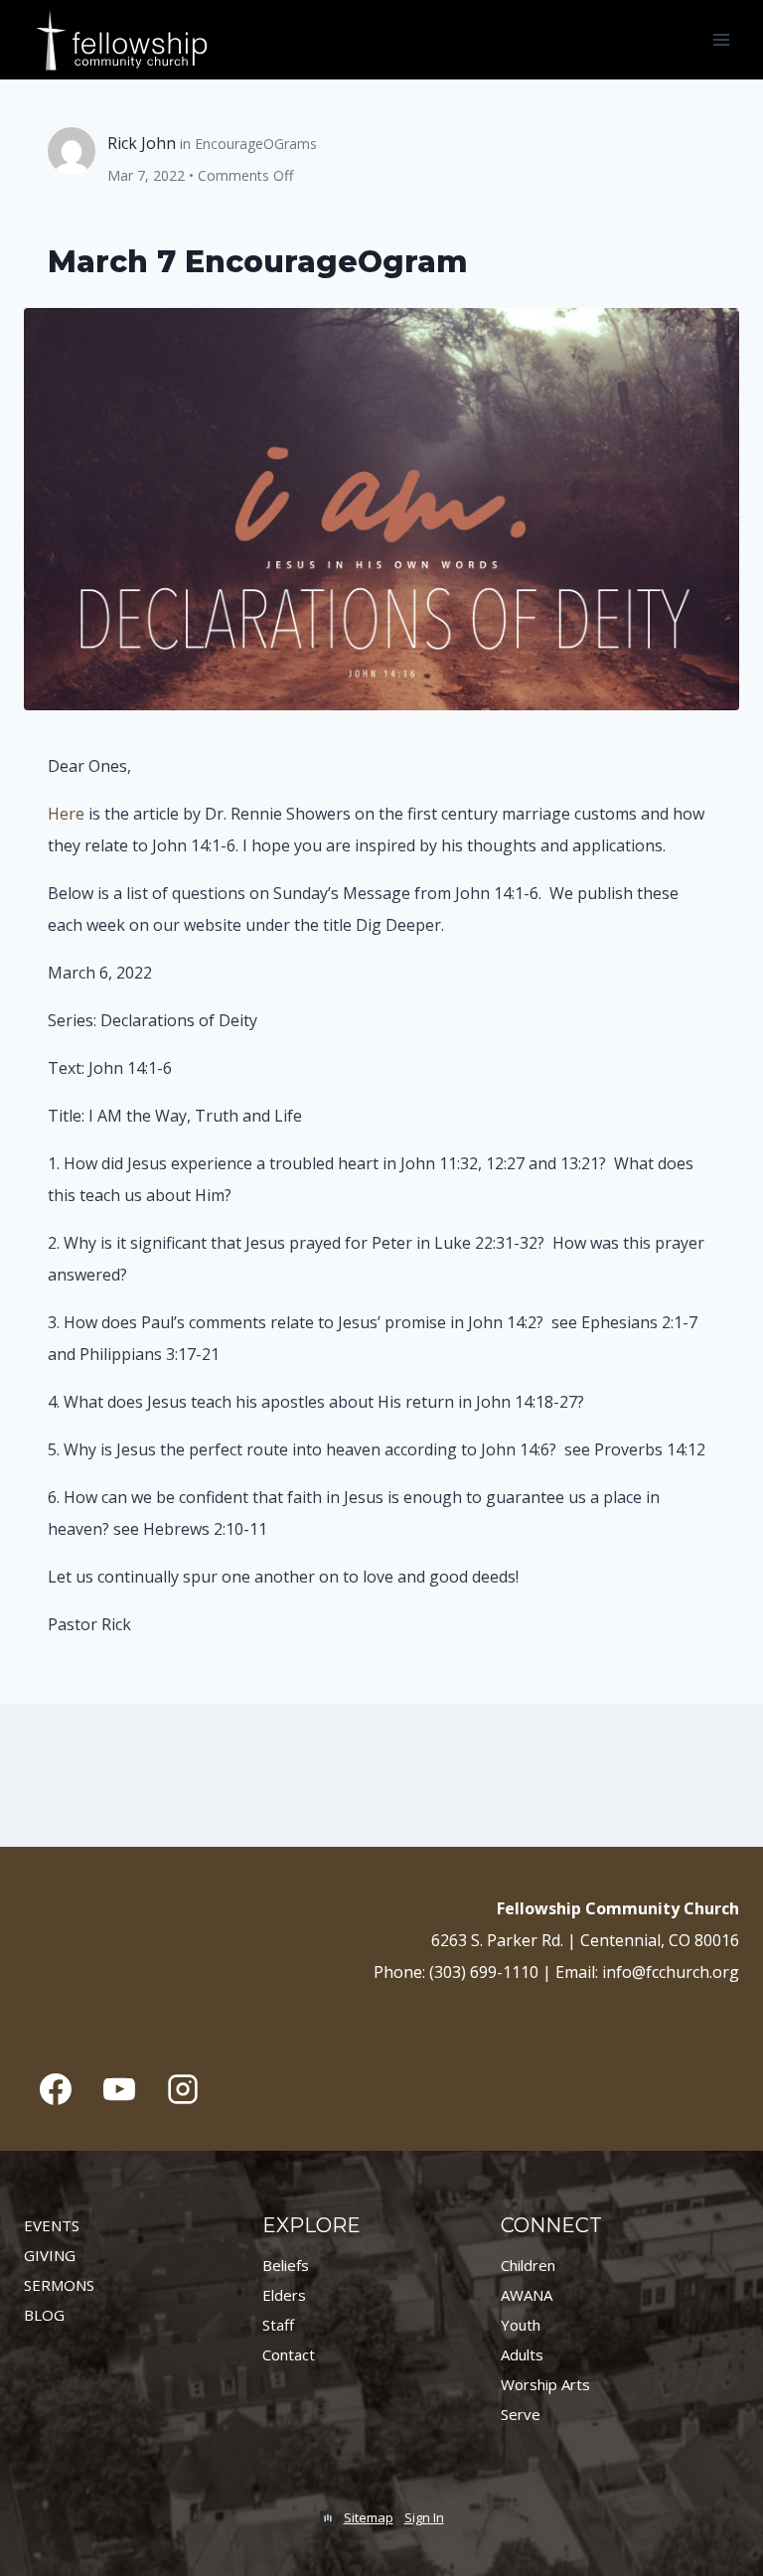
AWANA (527, 2295)
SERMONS (59, 2285)
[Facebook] (56, 2089)
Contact (289, 2354)
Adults (522, 2354)
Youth (521, 2325)
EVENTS (52, 2225)
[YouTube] (119, 2089)
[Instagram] (183, 2089)
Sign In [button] (424, 2517)
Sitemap (369, 2517)
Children (528, 2265)
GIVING (50, 2255)
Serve (521, 2414)
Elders (284, 2295)
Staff (278, 2325)
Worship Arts (545, 2384)
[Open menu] (721, 39)
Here (66, 814)
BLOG (44, 2315)
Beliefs (286, 2265)
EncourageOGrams (256, 144)
